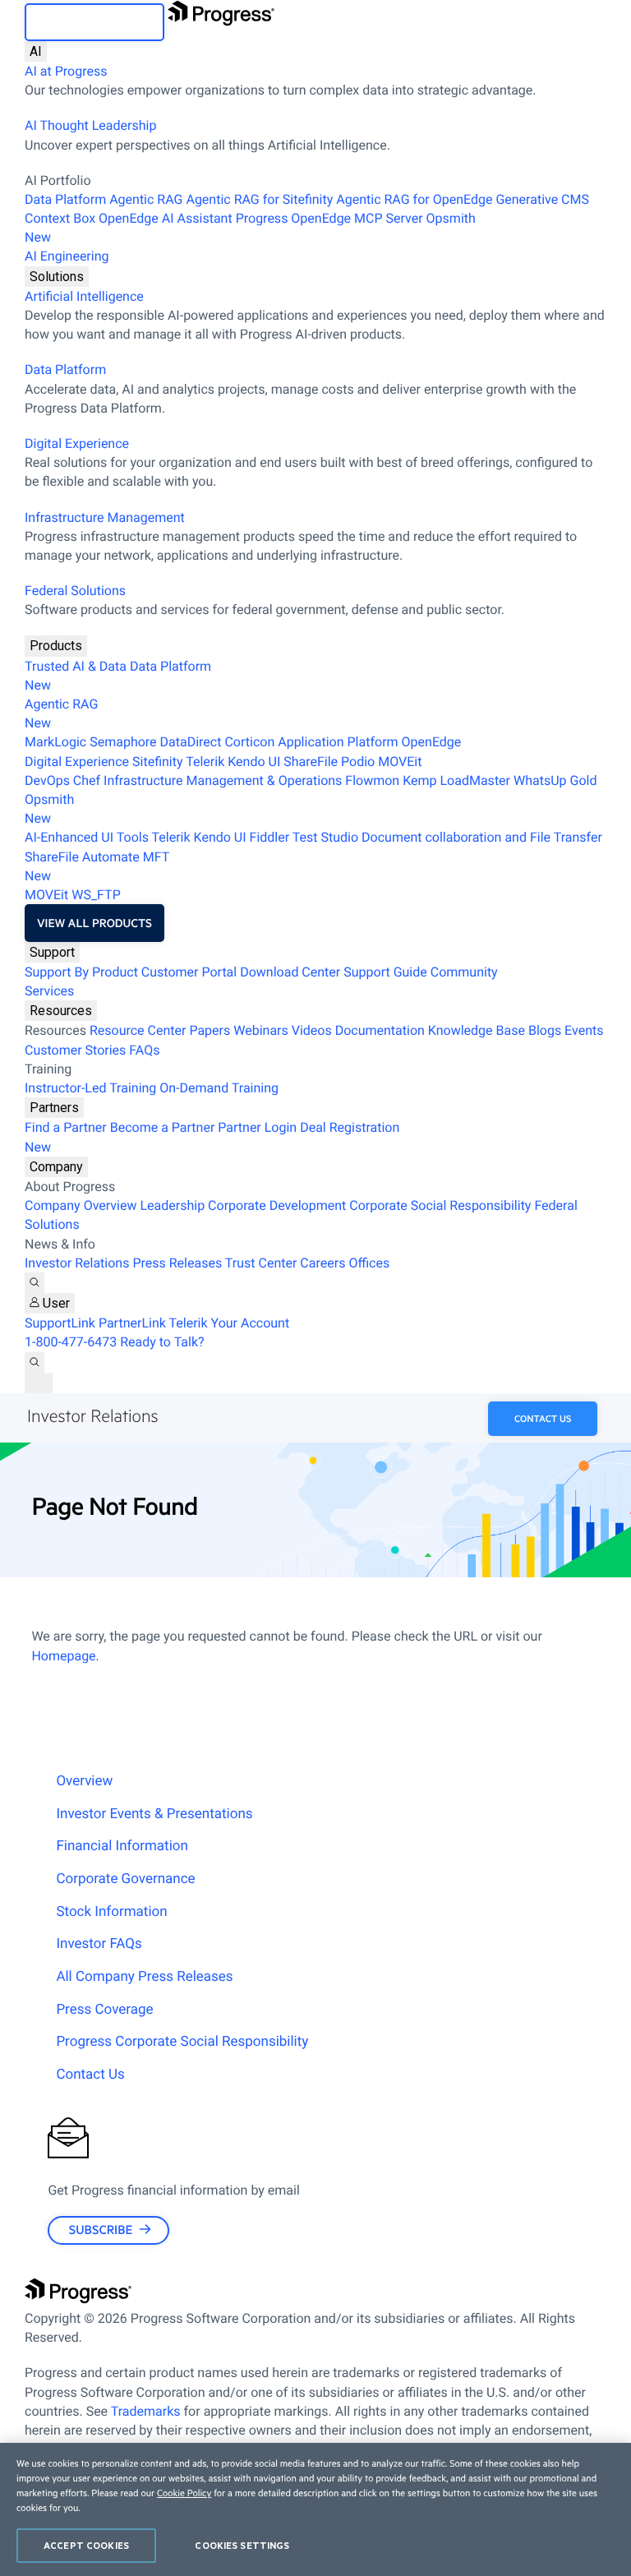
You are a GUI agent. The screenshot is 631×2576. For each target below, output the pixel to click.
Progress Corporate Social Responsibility (182, 2042)
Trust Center (261, 1263)
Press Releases (177, 1263)
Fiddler (270, 837)
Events (584, 1030)
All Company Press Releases (144, 1977)
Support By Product (81, 972)
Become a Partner (163, 1127)
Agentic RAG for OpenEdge (414, 199)
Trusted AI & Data (76, 666)
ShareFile (311, 762)
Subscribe (101, 2230)
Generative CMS (542, 199)
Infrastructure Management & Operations (223, 780)
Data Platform (65, 199)
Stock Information (111, 1912)
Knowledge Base (477, 1030)
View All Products (94, 923)
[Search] (35, 1283)
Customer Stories (75, 1050)
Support (52, 952)
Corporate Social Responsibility (440, 1205)
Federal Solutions (75, 591)
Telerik (205, 762)
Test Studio (325, 837)
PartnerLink (132, 1323)
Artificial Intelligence (84, 296)
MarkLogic (55, 742)
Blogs (545, 1030)
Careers (322, 1263)
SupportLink (60, 1323)
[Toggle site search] (35, 1362)
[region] (315, 2509)
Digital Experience (77, 443)
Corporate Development (277, 1205)
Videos (312, 1030)
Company (56, 1167)
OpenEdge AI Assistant (166, 218)
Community (464, 972)
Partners (54, 1108)
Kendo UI (254, 762)
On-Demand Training (219, 1088)
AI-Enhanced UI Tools (87, 837)
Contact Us (543, 1418)
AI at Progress (66, 71)
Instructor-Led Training (90, 1088)
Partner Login (257, 1127)
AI (36, 51)
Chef (87, 780)
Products (56, 646)
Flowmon (372, 780)
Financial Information (122, 1846)
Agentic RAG (146, 199)
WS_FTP (96, 895)
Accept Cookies (86, 2545)
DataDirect (191, 742)
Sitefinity (158, 762)
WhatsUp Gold (555, 780)
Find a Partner (66, 1127)
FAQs (144, 1050)
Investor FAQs (99, 1944)
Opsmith (250, 228)
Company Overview (81, 1205)
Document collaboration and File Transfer (482, 837)
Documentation (380, 1030)
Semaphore (123, 742)
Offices (369, 1263)
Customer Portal (189, 972)
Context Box (60, 218)
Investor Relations (77, 1263)
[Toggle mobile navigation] (39, 1383)
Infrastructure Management (105, 517)
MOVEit (400, 762)
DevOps (47, 780)
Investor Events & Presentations (154, 1814)
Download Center (290, 972)
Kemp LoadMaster (456, 780)
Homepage (63, 1656)
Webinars (261, 1030)
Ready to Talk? (162, 1342)
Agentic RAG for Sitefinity (259, 199)
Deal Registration (212, 1137)
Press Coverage (104, 2010)
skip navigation (94, 22)
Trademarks (146, 2411)
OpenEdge (432, 742)
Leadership (172, 1205)
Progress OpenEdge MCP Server (329, 218)
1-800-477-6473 (71, 1342)
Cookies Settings (242, 2545)
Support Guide (385, 972)
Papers (210, 1030)
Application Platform (338, 742)
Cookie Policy (184, 2493)
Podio (358, 762)
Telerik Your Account (230, 1323)
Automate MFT (97, 866)
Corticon (249, 742)
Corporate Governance (125, 1879)
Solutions (57, 277)
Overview (84, 1781)
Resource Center (138, 1030)
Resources (61, 1011)
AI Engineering (67, 256)
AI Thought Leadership (90, 125)
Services (49, 991)
